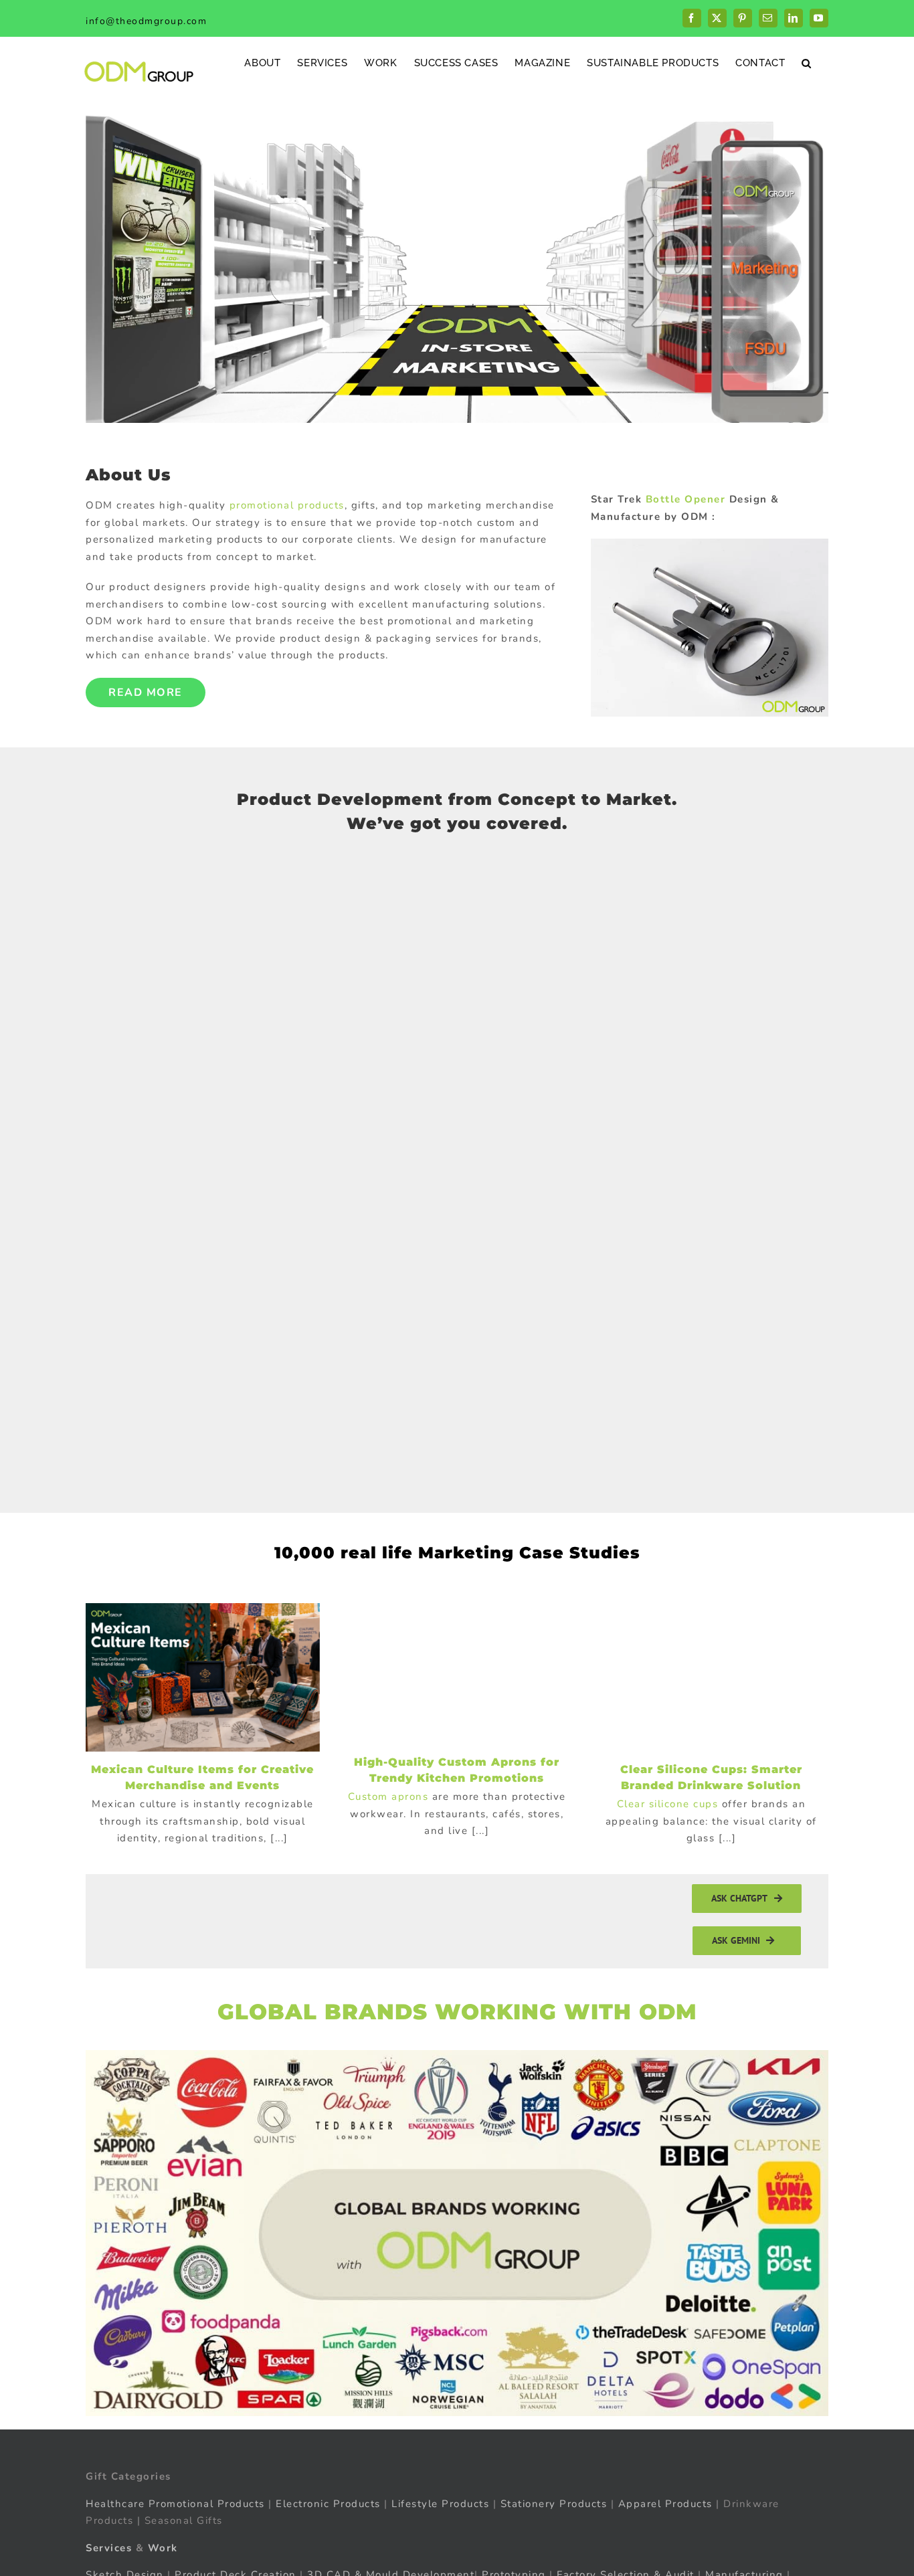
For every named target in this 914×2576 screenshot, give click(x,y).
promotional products (287, 505)
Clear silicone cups (668, 1804)
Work (163, 2548)
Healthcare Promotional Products (175, 2504)
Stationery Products (554, 2504)
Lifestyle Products (440, 2504)
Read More (146, 693)
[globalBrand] (457, 2055)
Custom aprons (388, 1797)
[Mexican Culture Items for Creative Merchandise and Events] (203, 1677)
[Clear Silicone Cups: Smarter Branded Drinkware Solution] (711, 1677)
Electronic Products (328, 2504)
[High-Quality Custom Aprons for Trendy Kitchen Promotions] (457, 1674)
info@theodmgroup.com (146, 21)
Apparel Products (665, 2504)
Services (109, 2548)
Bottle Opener (686, 499)
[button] (807, 63)
